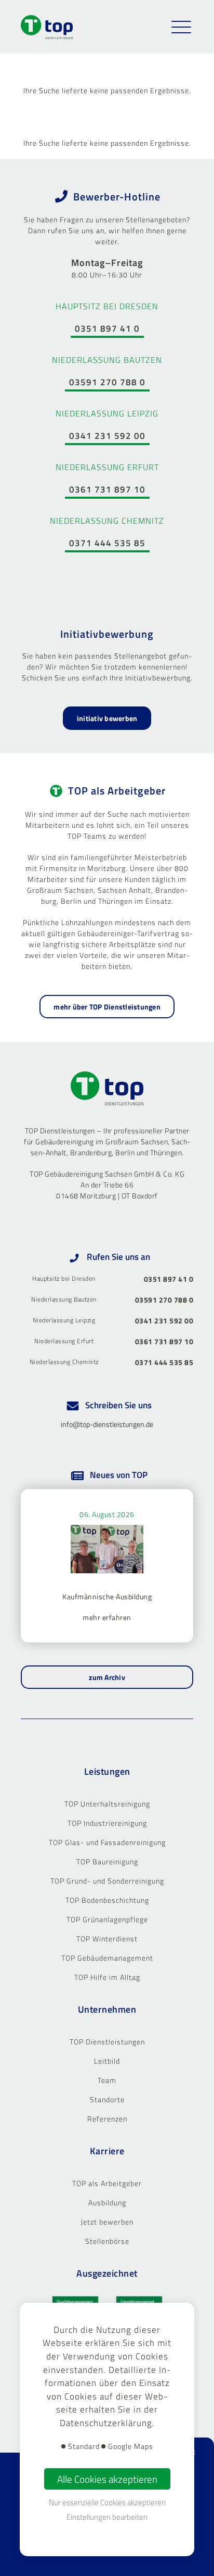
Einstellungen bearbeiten (107, 2517)
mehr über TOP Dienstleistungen (107, 1007)
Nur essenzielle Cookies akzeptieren (107, 2502)
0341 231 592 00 (107, 436)
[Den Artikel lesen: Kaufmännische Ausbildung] (107, 1553)
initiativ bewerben (107, 718)
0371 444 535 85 (107, 543)
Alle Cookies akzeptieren (107, 2479)
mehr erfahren (107, 1617)
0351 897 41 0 (107, 329)
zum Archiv (107, 1677)
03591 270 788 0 (107, 382)
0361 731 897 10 (107, 489)
